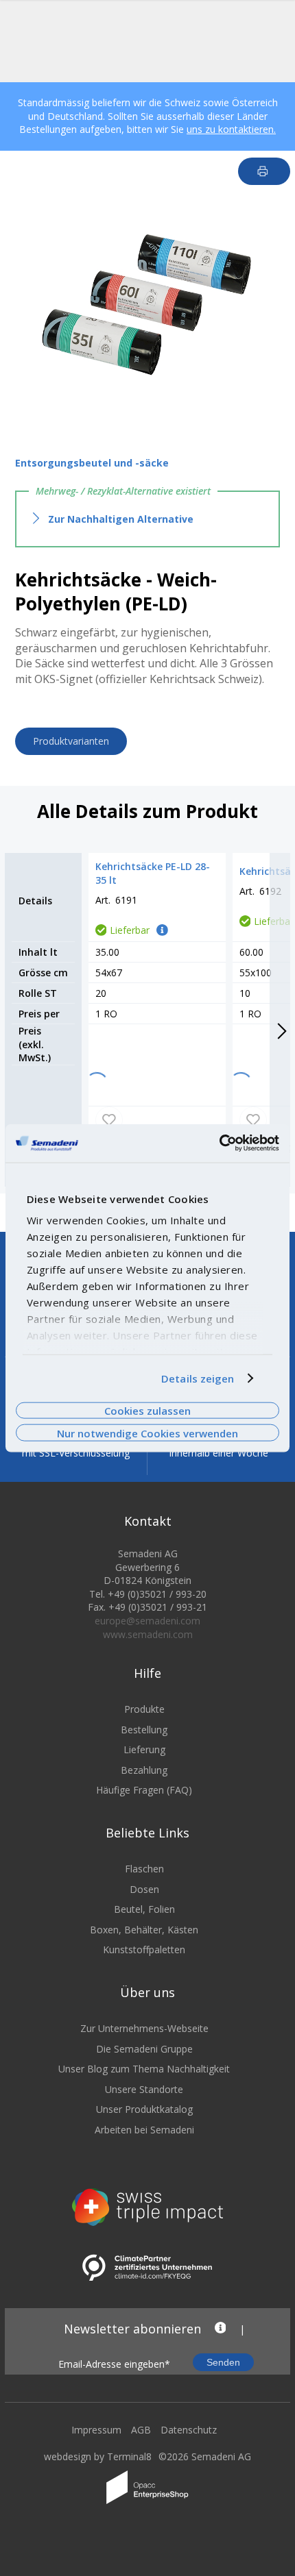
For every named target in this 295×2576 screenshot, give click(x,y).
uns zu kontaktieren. (231, 129)
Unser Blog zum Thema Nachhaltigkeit (144, 2069)
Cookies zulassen (147, 1411)
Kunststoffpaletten (144, 1949)
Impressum (96, 2430)
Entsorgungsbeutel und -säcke (92, 463)
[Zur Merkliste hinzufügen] (109, 1120)
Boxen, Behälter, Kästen (144, 1930)
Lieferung (144, 1749)
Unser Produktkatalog (144, 2109)
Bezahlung (144, 1770)
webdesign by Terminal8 (98, 2456)
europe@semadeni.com (147, 1621)
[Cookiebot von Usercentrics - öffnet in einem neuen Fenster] (219, 1143)
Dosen (144, 1889)
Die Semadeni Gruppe (144, 2049)
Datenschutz (189, 2430)
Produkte (144, 1709)
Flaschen (144, 1869)
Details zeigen (198, 1378)
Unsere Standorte (144, 2089)
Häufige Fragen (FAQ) (144, 1790)
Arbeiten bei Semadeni (144, 2130)
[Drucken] (264, 171)
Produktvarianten (71, 741)
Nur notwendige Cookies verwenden (147, 1433)
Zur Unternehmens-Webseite (144, 2028)
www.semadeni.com (148, 1634)
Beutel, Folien (144, 1909)
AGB (141, 2430)
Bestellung (144, 1730)
